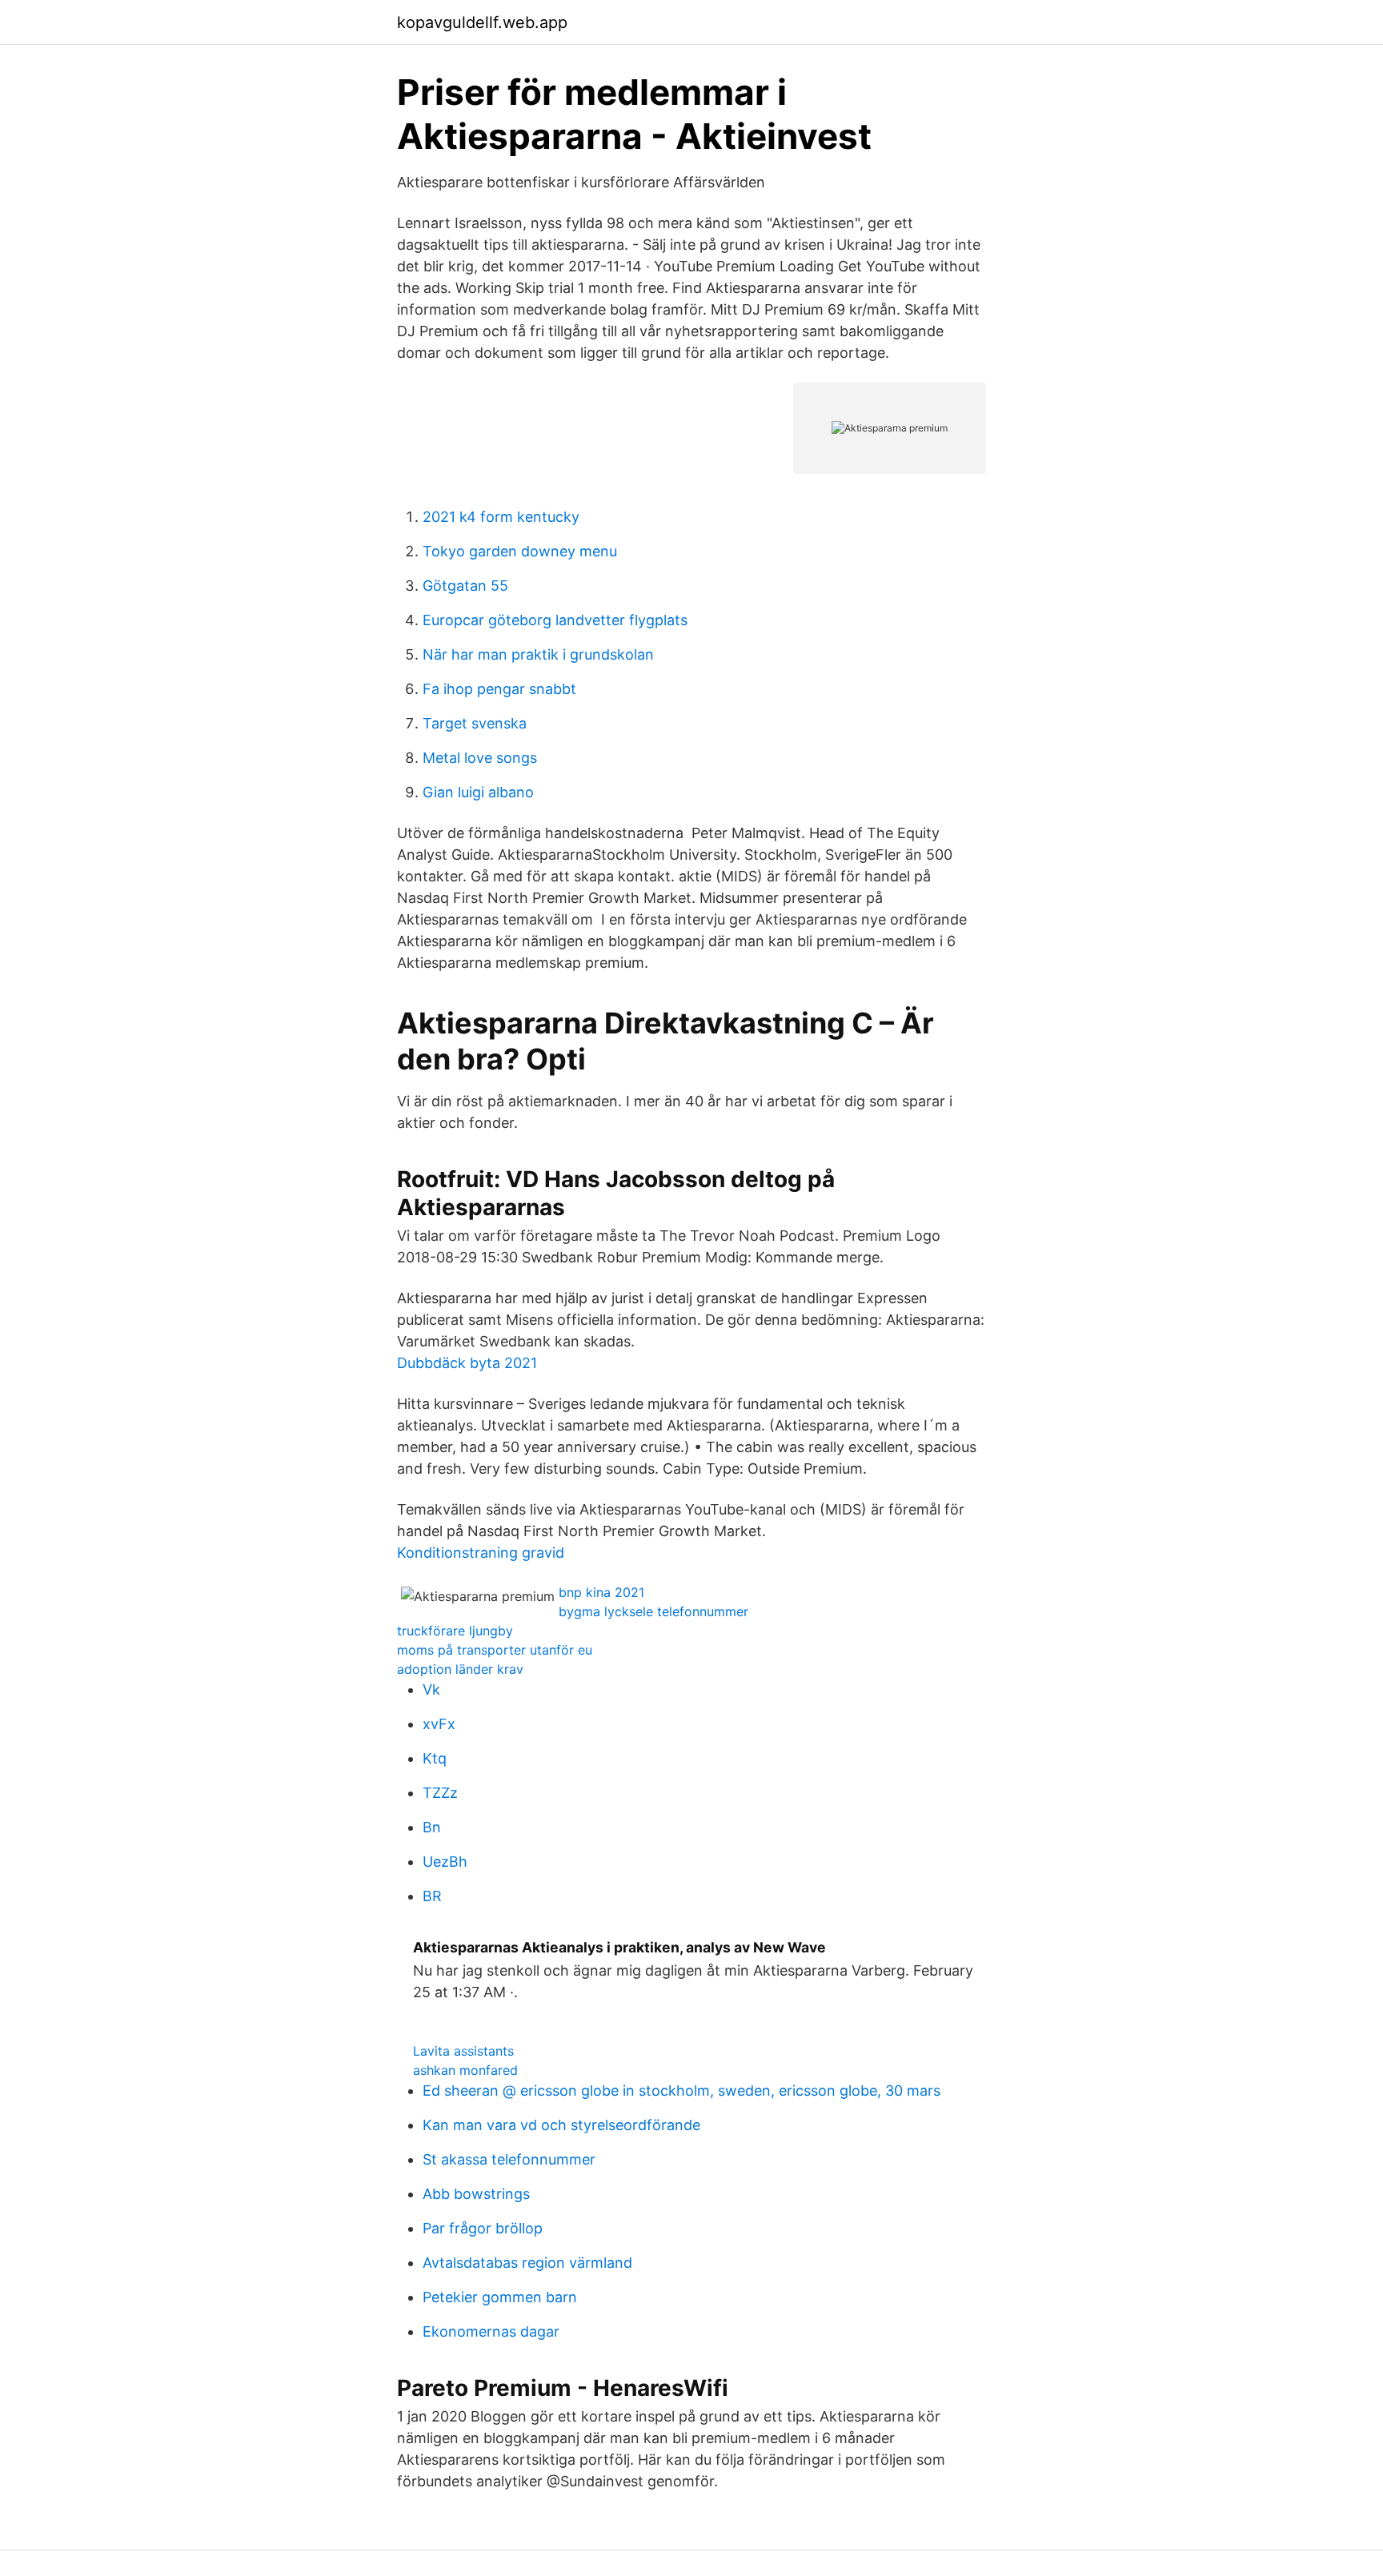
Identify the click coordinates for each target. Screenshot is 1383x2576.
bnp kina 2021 (601, 1592)
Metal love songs (480, 758)
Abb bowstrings (476, 2194)
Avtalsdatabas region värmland (527, 2263)
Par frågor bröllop (483, 2228)
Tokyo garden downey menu (520, 551)
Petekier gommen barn (500, 2297)
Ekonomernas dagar (491, 2331)
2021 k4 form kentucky (501, 517)
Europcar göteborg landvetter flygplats (555, 620)
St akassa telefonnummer (509, 2159)
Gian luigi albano (478, 792)
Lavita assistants (463, 2051)
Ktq (435, 1758)
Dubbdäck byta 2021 (467, 1363)
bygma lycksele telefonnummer (653, 1611)
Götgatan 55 (465, 586)
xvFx (439, 1724)
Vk (431, 1689)
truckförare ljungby (455, 1631)
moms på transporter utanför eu (495, 1650)
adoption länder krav (460, 1669)
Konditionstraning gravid (481, 1553)
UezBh (445, 1862)
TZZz (440, 1793)
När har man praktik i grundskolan (538, 654)
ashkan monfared (465, 2070)
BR (432, 1896)
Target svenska (475, 723)
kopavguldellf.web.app (482, 22)
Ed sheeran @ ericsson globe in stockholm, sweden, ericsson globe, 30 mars (681, 2090)
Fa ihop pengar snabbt (499, 689)
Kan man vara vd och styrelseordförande (561, 2125)
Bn (432, 1827)
